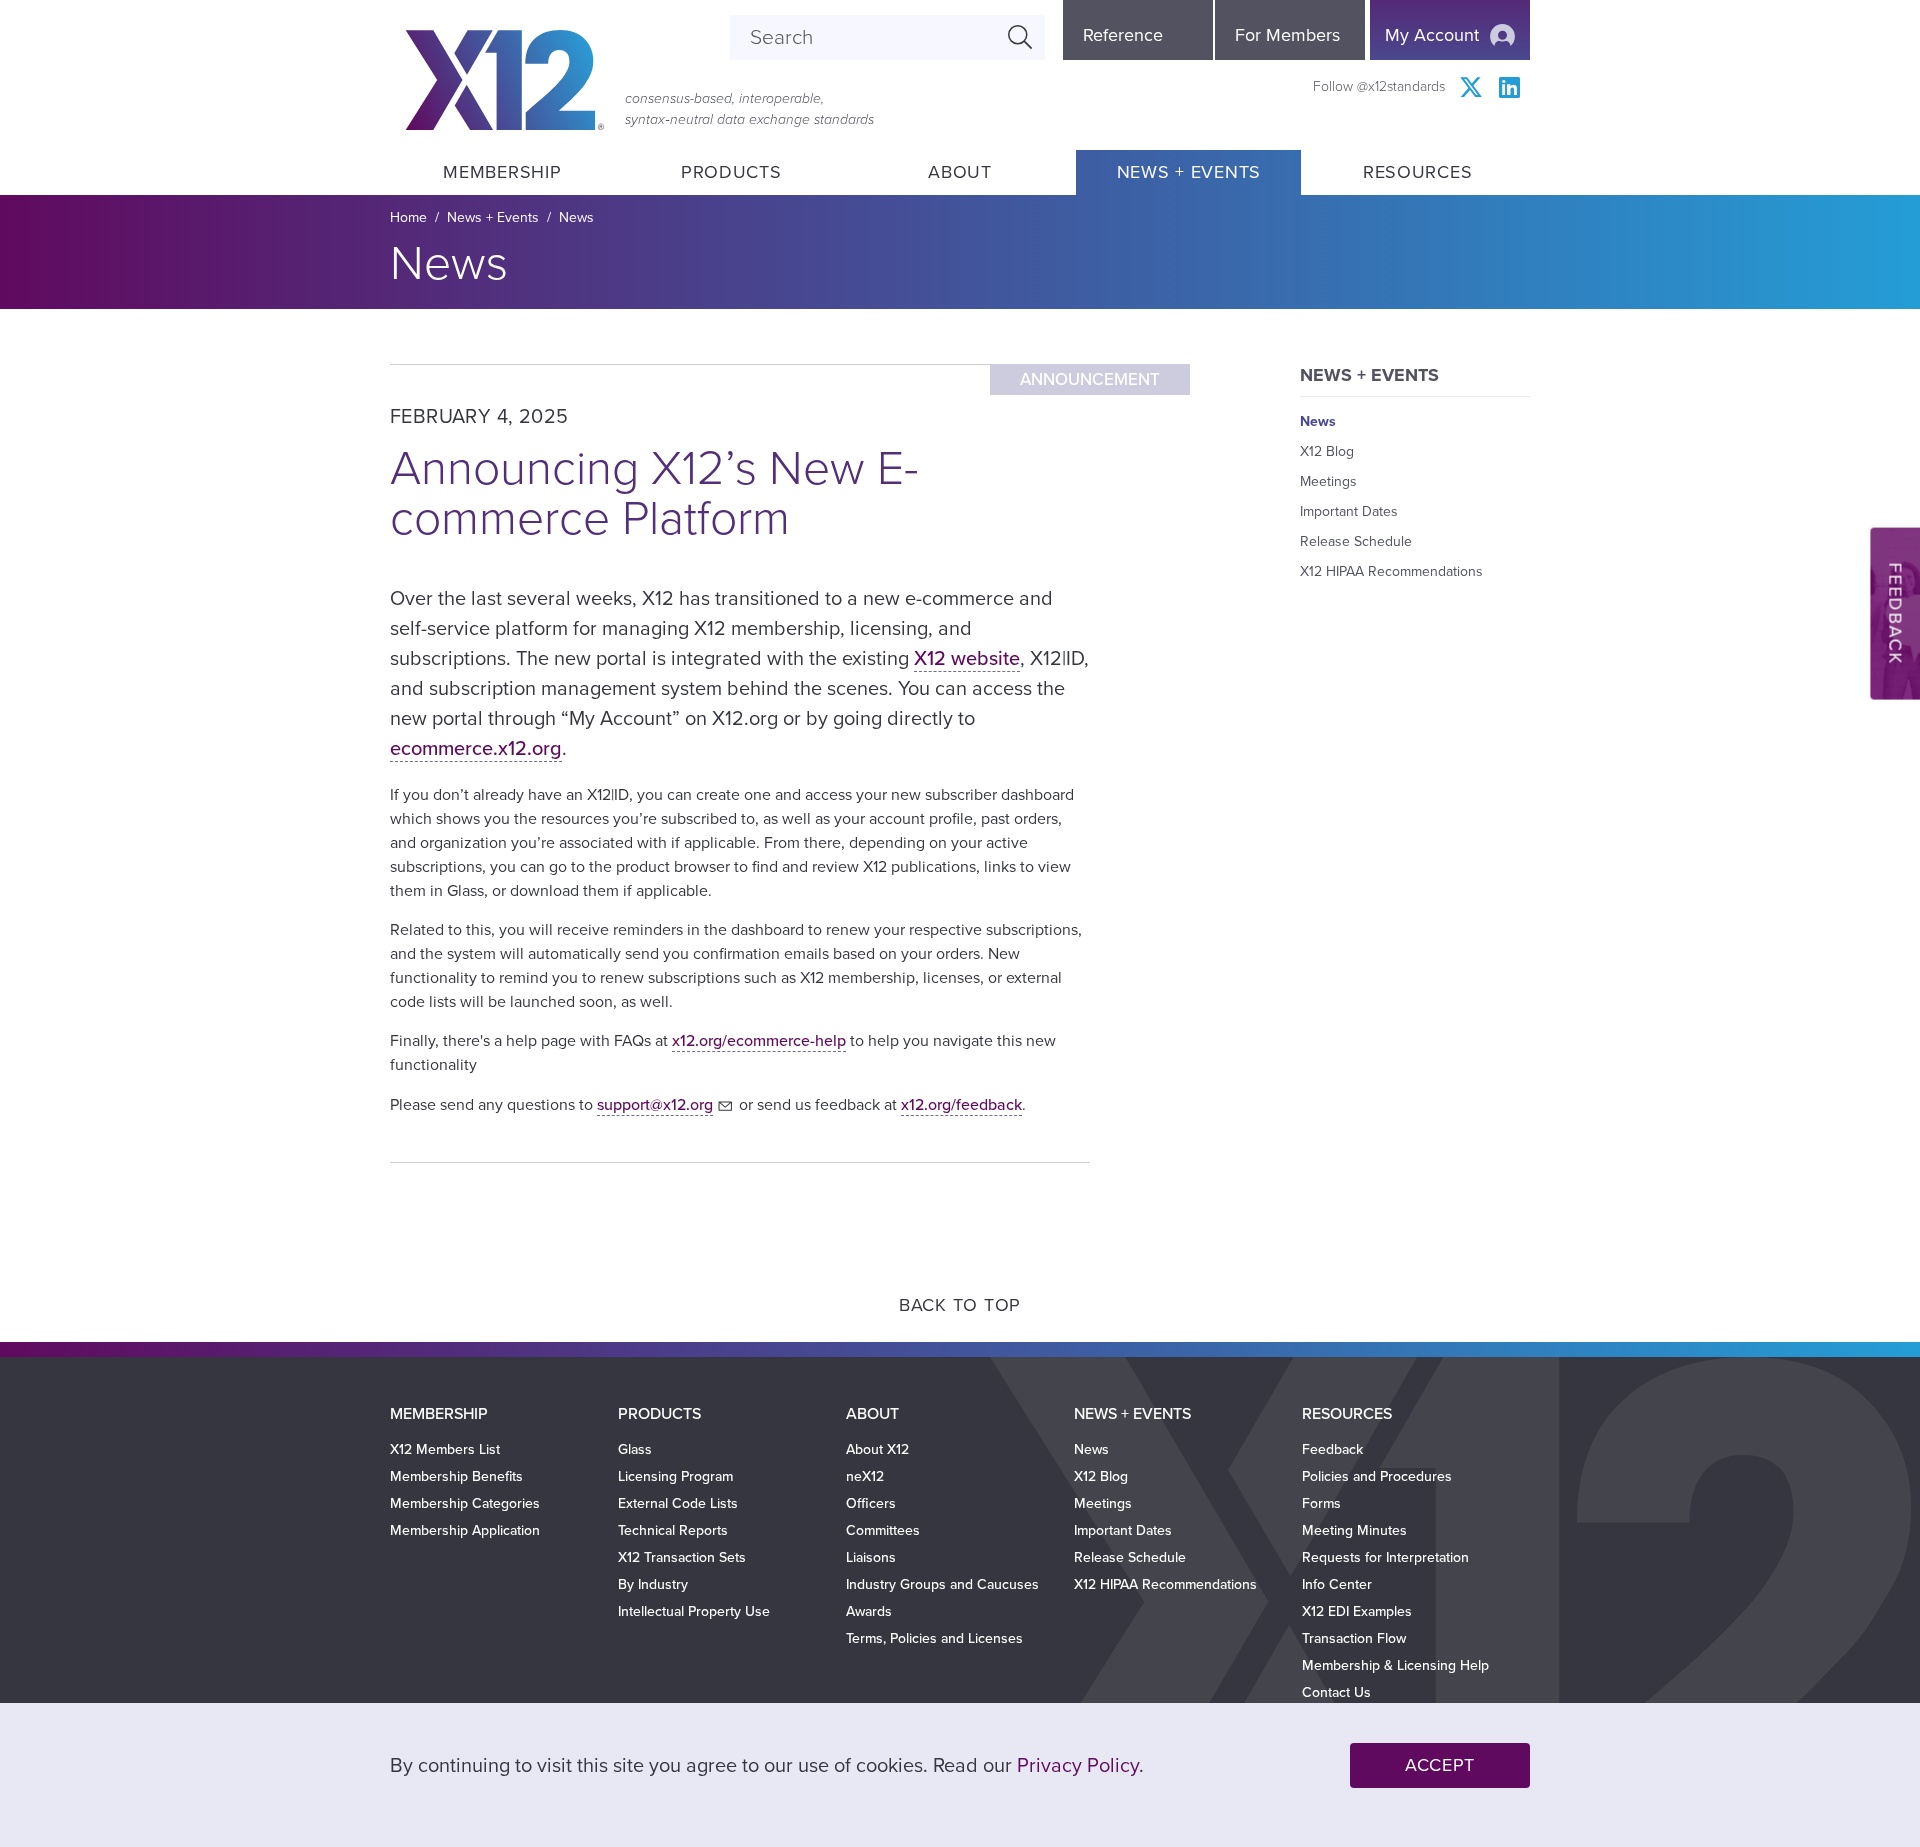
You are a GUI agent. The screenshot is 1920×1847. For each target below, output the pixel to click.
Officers (871, 1503)
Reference (1123, 35)
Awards (869, 1611)
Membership (502, 172)
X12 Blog (1327, 451)
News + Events (1189, 172)
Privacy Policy (1078, 1766)
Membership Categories (465, 1503)
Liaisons (871, 1557)
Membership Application (465, 1530)
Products (731, 172)
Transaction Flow (1354, 1638)
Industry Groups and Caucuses (942, 1584)
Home (408, 217)
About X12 (877, 1449)
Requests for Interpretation (1385, 1557)
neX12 (865, 1476)
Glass (635, 1449)
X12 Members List (445, 1449)
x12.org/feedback (961, 1105)
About (960, 172)
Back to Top (960, 1305)
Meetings (1328, 481)
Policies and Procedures (1377, 1476)
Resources (1417, 172)
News (576, 217)
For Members (1287, 35)
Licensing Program (675, 1476)
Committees (883, 1530)
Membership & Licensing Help (1395, 1665)
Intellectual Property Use (694, 1611)
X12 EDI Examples (1357, 1611)
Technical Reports (673, 1530)
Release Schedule (1356, 541)
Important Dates (1349, 511)
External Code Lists (678, 1503)
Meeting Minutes (1354, 1530)
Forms (1321, 1503)
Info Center (1337, 1584)
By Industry (653, 1584)
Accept (1440, 1765)
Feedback (1895, 614)
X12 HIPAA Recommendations (1391, 571)
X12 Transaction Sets (682, 1557)
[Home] (505, 80)
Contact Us (1336, 1692)
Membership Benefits (456, 1476)
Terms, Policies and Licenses (934, 1638)
